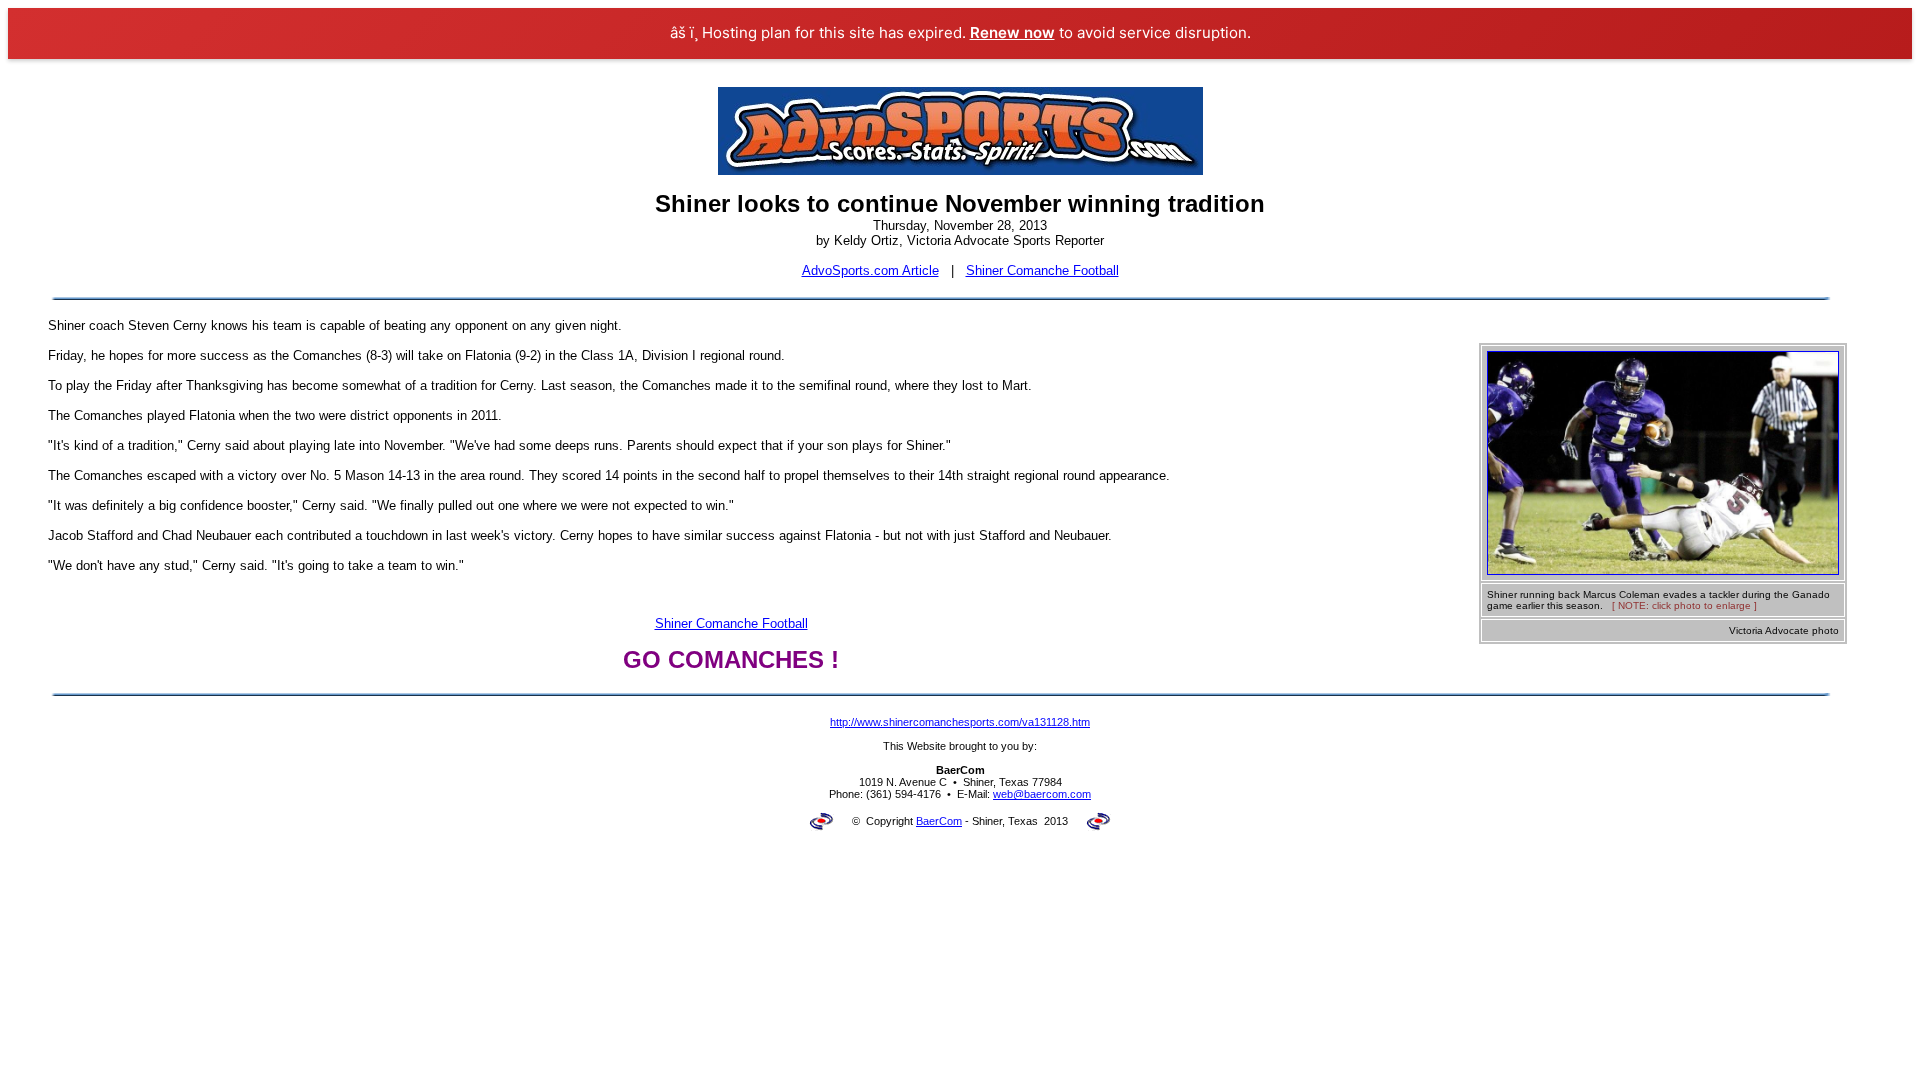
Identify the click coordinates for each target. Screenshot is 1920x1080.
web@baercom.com (1042, 794)
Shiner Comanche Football (1042, 270)
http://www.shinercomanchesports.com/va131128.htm (960, 722)
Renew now (1012, 32)
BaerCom (939, 821)
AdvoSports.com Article (870, 270)
